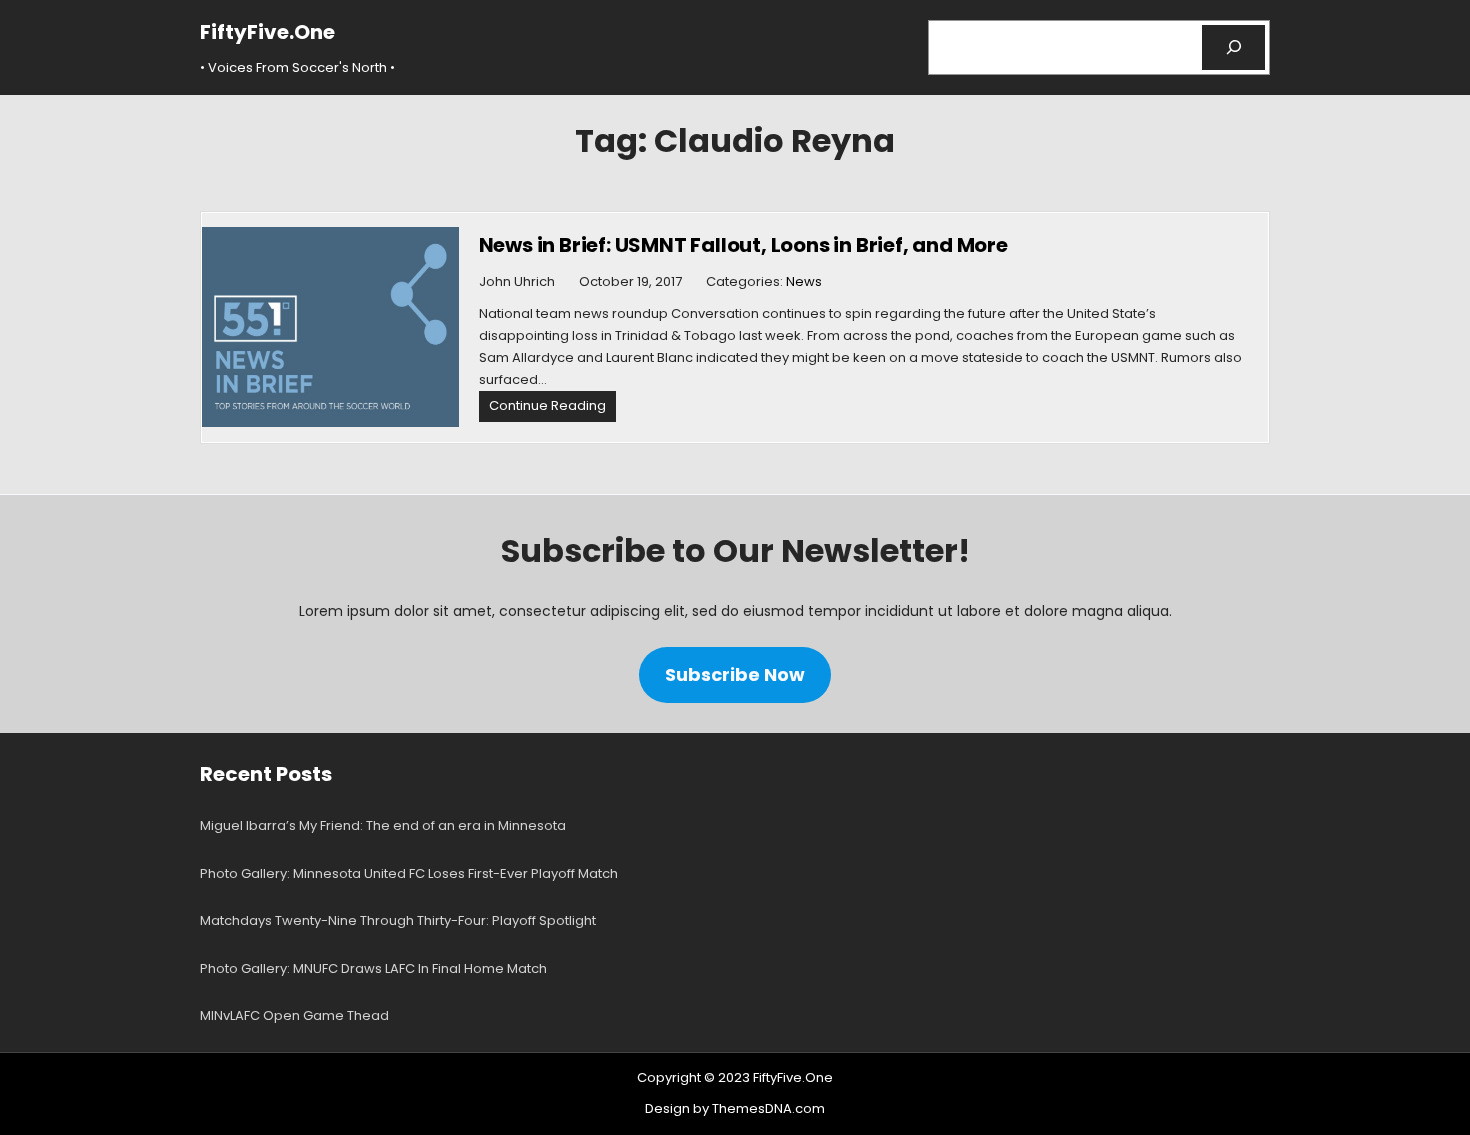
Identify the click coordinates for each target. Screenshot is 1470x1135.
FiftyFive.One (267, 32)
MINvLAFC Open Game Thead (294, 1015)
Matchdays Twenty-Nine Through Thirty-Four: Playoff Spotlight (398, 920)
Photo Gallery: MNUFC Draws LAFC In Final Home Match (373, 968)
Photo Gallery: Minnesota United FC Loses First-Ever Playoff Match (409, 873)
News (804, 281)
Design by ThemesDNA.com (735, 1108)
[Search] (1233, 47)
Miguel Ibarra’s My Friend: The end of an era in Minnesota (383, 825)
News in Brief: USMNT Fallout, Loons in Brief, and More (743, 245)
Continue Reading (552, 408)
